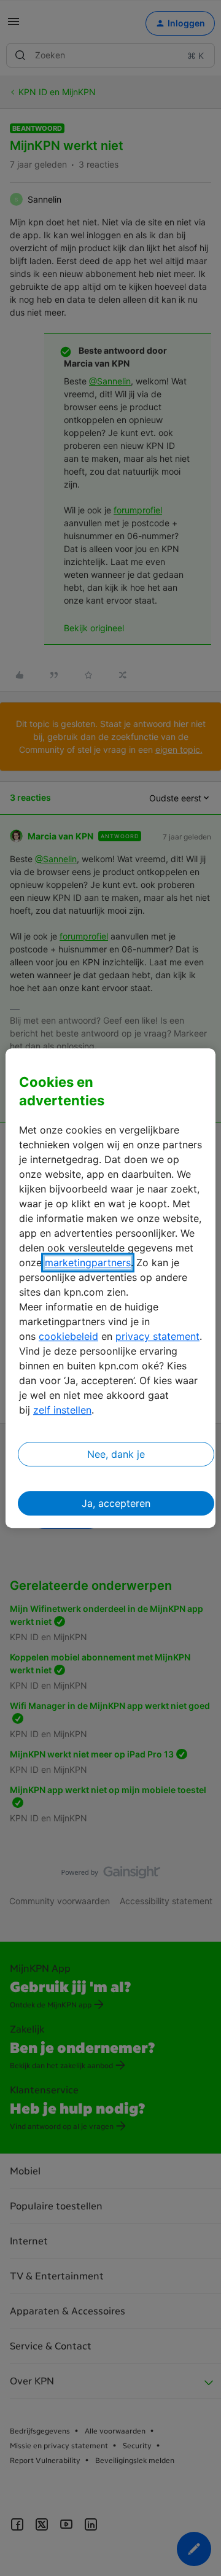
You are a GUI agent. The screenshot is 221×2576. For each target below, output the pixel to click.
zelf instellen (62, 1410)
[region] (110, 1288)
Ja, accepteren (116, 1503)
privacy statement (157, 1336)
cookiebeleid (68, 1336)
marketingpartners (88, 1263)
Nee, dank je (116, 1454)
